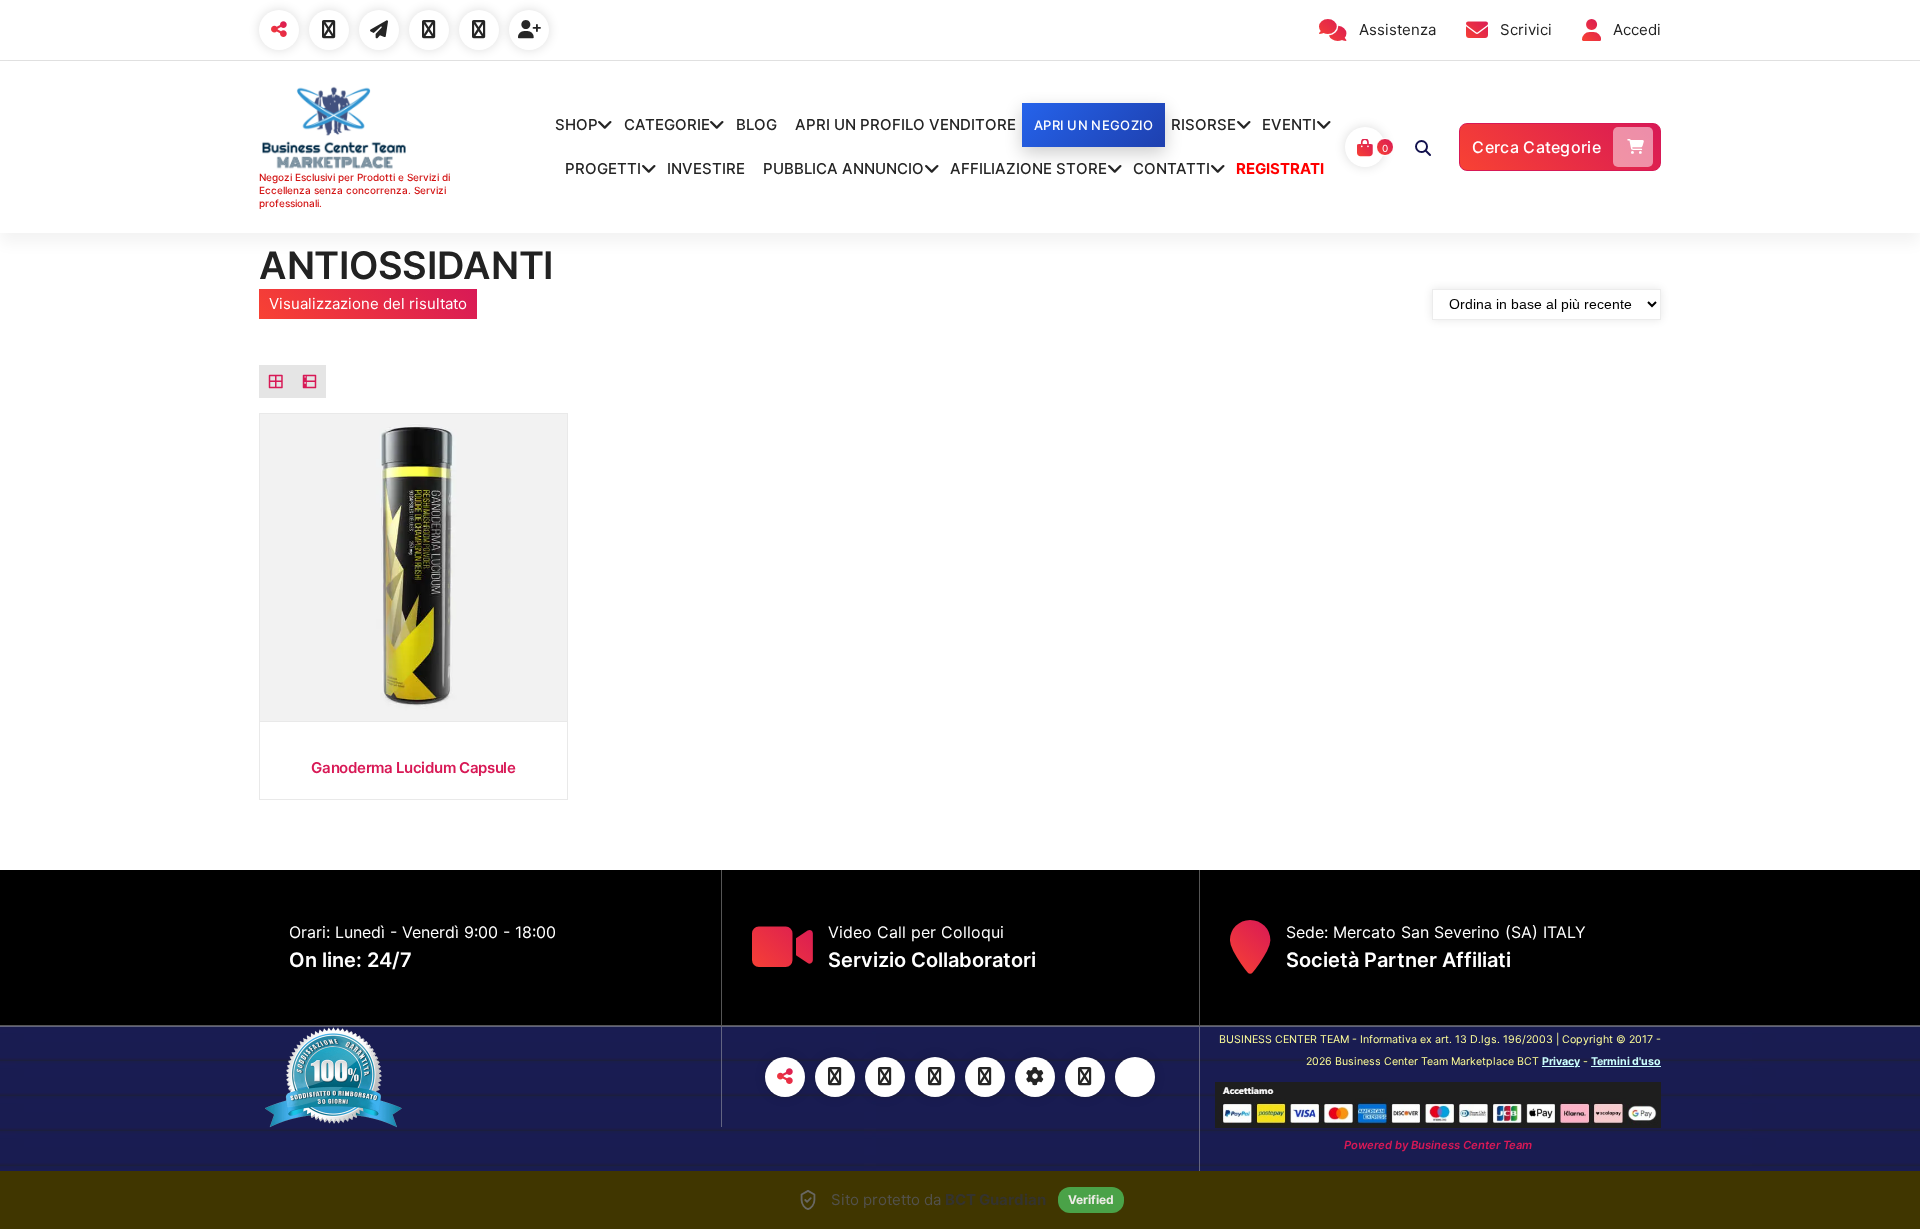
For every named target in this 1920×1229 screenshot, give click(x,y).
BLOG (756, 124)
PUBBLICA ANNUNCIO (843, 168)
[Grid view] (276, 382)
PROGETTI (603, 168)
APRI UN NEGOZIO (1094, 125)
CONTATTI (1171, 168)
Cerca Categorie (1536, 147)
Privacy (1561, 1061)
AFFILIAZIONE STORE (1028, 168)
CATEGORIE (667, 124)
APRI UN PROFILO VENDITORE (905, 124)
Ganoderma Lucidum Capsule (413, 767)
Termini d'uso (1626, 1061)
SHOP (576, 124)
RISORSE (1203, 124)
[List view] (310, 382)
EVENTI (1289, 124)
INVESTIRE (706, 168)
